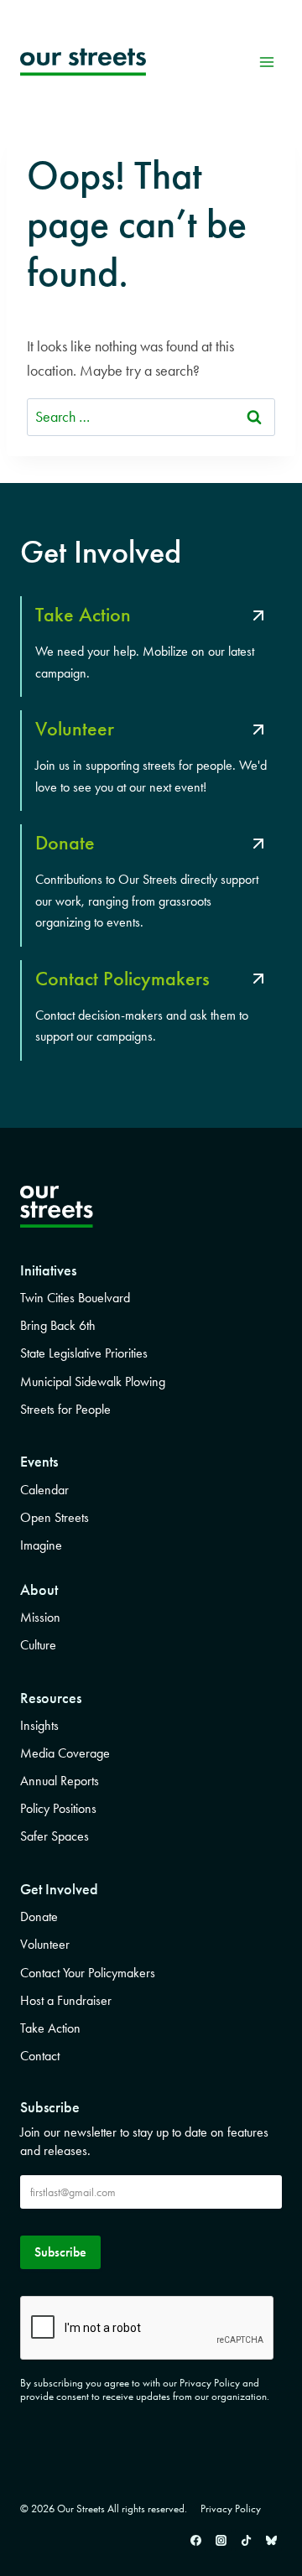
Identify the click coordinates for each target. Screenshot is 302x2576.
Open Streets (55, 1517)
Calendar (44, 1490)
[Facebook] (195, 2540)
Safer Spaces (55, 1836)
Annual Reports (60, 1781)
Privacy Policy (231, 2508)
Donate (39, 1916)
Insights (39, 1725)
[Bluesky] (271, 2540)
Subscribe (60, 2252)
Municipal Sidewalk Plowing (93, 1381)
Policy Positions (58, 1808)
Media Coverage (65, 1753)
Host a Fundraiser (66, 2000)
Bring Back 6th (58, 1325)
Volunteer (45, 1944)
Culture (38, 1645)
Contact (40, 2056)
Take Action (50, 2028)
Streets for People (65, 1409)
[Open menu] (266, 62)
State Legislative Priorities (84, 1353)
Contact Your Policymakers (88, 1973)
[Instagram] (221, 2540)
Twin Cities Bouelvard (75, 1298)
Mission (40, 1617)
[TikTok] (246, 2540)
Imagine (41, 1545)
